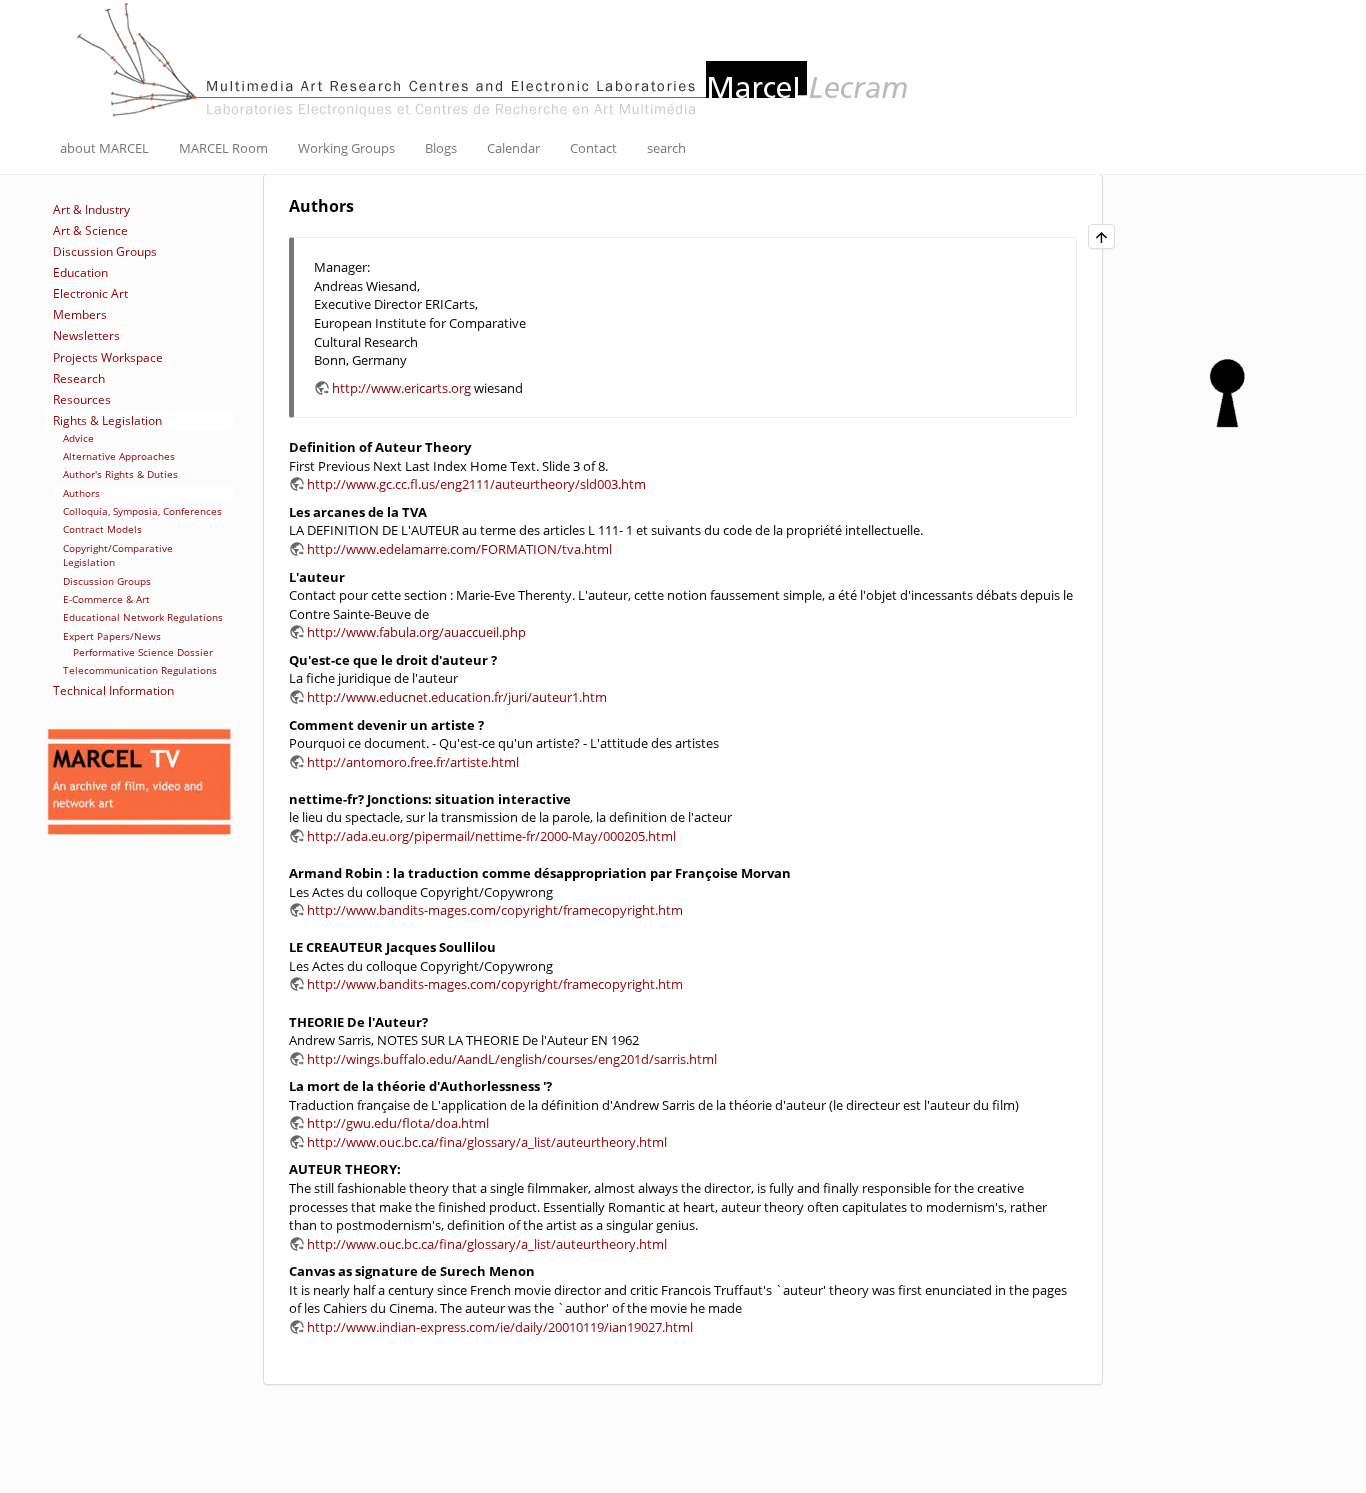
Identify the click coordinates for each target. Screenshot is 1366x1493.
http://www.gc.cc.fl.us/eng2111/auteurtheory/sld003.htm (476, 484)
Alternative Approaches (119, 456)
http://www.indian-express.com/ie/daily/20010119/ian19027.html (500, 1327)
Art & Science (90, 230)
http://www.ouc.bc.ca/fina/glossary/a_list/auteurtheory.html (487, 1142)
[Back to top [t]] (1101, 236)
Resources (82, 399)
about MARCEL (104, 148)
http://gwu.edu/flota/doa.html (398, 1123)
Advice (78, 438)
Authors (81, 493)
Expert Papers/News (112, 636)
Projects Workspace (108, 357)
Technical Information (113, 690)
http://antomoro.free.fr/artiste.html (413, 762)
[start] (495, 58)
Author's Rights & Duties (120, 474)
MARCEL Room (223, 148)
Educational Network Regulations (143, 617)
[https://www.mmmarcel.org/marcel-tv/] (139, 782)
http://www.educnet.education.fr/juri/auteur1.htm (457, 697)
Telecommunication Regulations (140, 670)
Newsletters (86, 335)
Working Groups (346, 148)
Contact (593, 148)
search (666, 148)
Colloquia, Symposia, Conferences (142, 511)
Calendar (513, 148)
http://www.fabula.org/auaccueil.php (416, 632)
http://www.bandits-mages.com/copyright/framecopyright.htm (495, 910)
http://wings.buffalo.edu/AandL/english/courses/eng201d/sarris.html (512, 1059)
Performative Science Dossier (143, 652)
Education (80, 272)
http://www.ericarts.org (401, 388)
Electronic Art (90, 293)
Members (80, 314)
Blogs (441, 148)
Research (79, 378)
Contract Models (102, 529)
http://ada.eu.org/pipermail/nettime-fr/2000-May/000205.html (491, 836)
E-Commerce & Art (106, 599)
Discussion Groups (105, 251)
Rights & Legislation (107, 420)
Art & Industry (91, 209)
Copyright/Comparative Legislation (118, 555)
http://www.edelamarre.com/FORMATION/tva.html (459, 549)
